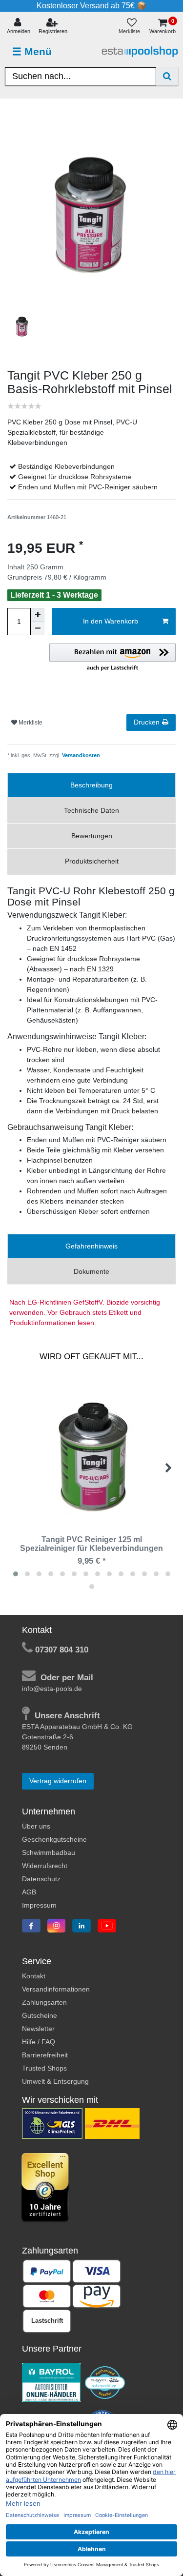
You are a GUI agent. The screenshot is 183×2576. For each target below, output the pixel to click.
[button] (112, 658)
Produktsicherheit (92, 861)
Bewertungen (92, 836)
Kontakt (34, 1976)
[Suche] (167, 76)
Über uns (36, 1826)
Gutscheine (40, 2015)
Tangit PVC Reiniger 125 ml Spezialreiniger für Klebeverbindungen (91, 1544)
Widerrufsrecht (45, 1866)
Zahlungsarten (44, 2002)
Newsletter (38, 2029)
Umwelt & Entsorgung (55, 2081)
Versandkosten (80, 755)
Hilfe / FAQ (39, 2042)
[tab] (91, 785)
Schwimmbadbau (49, 1852)
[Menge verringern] (38, 628)
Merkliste (30, 723)
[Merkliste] (132, 27)
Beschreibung (91, 785)
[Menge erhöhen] (38, 615)
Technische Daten (91, 810)
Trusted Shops (44, 2068)
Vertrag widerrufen (58, 1781)
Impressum (39, 1905)
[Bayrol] (51, 2382)
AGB (29, 1892)
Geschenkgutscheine (54, 1839)
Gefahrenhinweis (91, 1246)
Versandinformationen (56, 1989)
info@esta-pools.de (52, 1689)
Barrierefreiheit (45, 2055)
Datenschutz (41, 1879)
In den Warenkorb (111, 621)
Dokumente (91, 1271)
